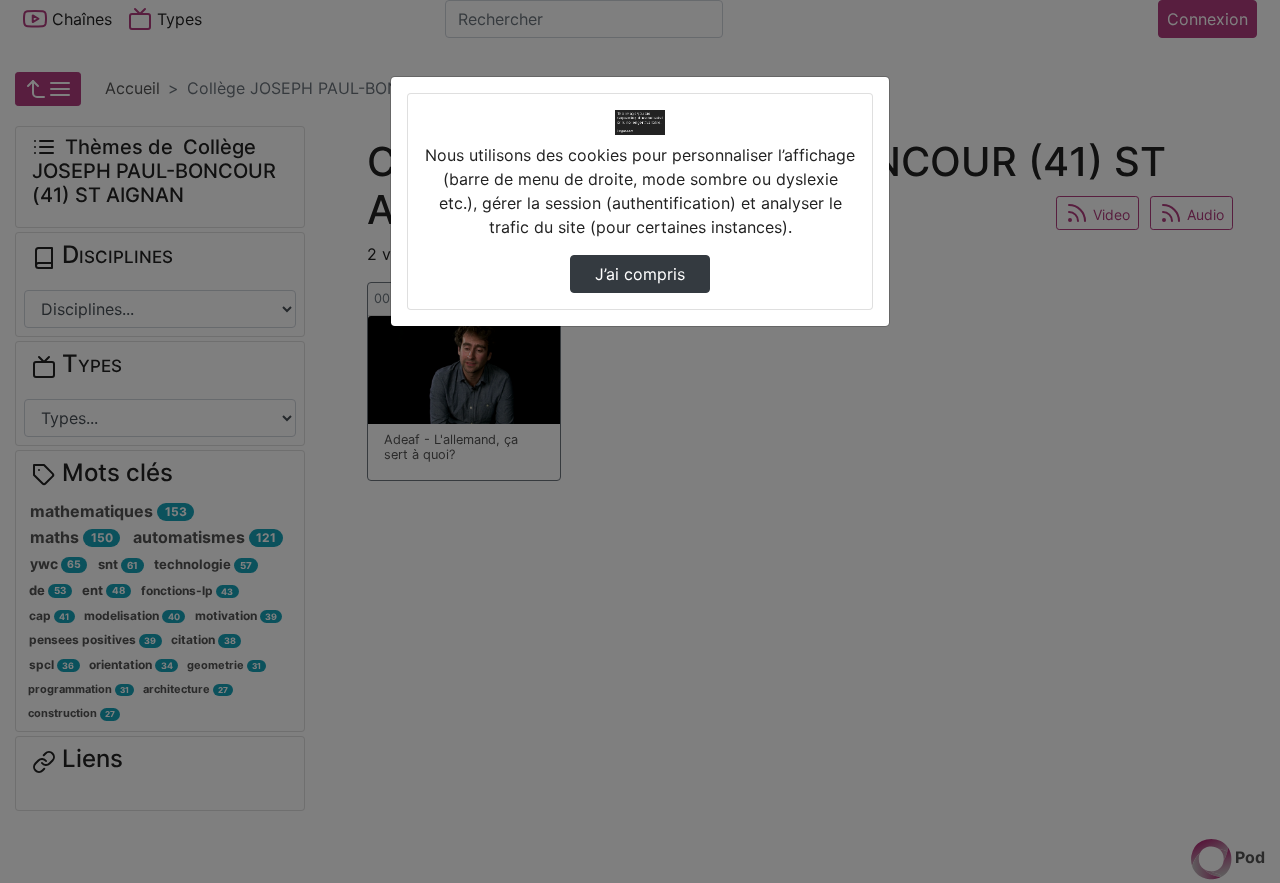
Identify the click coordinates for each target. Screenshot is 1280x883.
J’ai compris (640, 274)
